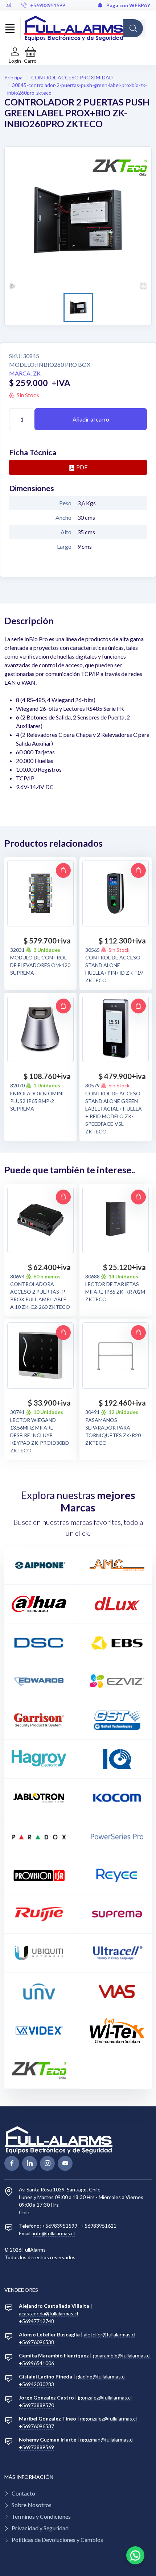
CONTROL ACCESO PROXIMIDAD (72, 77)
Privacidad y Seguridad (40, 2528)
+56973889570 (36, 2405)
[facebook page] (12, 2163)
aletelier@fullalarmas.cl (110, 2334)
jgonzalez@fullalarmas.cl (105, 2397)
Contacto (23, 2493)
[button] (30, 55)
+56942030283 (36, 2384)
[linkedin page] (30, 2163)
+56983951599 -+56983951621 (79, 2226)
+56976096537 (36, 2426)
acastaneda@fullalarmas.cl (48, 2313)
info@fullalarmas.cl (54, 2233)
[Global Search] (133, 28)
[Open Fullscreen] (143, 285)
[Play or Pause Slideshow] (13, 285)
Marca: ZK (25, 373)
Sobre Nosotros (32, 2505)
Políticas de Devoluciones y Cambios (57, 2540)
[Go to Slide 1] (78, 308)
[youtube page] (65, 2163)
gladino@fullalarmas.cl (101, 2376)
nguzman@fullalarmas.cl (107, 2440)
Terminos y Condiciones (41, 2516)
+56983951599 (48, 5)
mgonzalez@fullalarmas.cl (108, 2419)
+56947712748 (36, 2321)
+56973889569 (36, 2447)
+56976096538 (36, 2342)
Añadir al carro (91, 419)
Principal (14, 77)
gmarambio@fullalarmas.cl (122, 2355)
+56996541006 (36, 2363)
